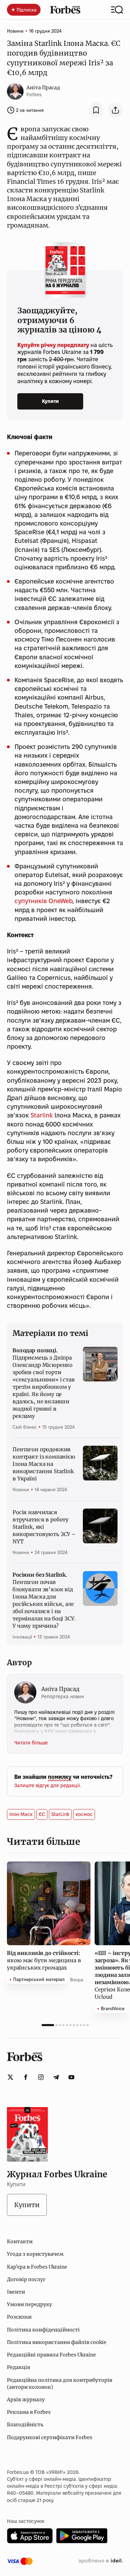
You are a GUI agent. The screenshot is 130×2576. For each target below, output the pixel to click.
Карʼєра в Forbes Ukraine (37, 2267)
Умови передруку (29, 2304)
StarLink (60, 1814)
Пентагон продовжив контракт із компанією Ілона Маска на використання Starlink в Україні (44, 1464)
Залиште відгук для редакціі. (48, 1785)
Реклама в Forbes (29, 2412)
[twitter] (10, 2077)
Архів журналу (26, 2400)
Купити (50, 401)
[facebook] (26, 2077)
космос (84, 1814)
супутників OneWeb (44, 901)
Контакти (20, 2241)
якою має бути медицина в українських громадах (44, 1960)
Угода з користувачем (35, 2254)
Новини (15, 31)
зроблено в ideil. (101, 2561)
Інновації (22, 1637)
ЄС (42, 1814)
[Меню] (117, 10)
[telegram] (56, 2077)
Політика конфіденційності (43, 2330)
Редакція (19, 2367)
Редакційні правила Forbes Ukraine (51, 2355)
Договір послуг (26, 2279)
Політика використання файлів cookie (57, 2342)
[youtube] (71, 2077)
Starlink (42, 1115)
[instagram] (41, 2077)
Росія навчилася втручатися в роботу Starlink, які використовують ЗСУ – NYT (44, 1527)
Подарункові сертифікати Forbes (50, 2437)
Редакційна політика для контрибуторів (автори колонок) (60, 2384)
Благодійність (25, 2425)
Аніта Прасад (43, 88)
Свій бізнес (25, 1427)
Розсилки (19, 2317)
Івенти (16, 2292)
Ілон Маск (21, 1814)
